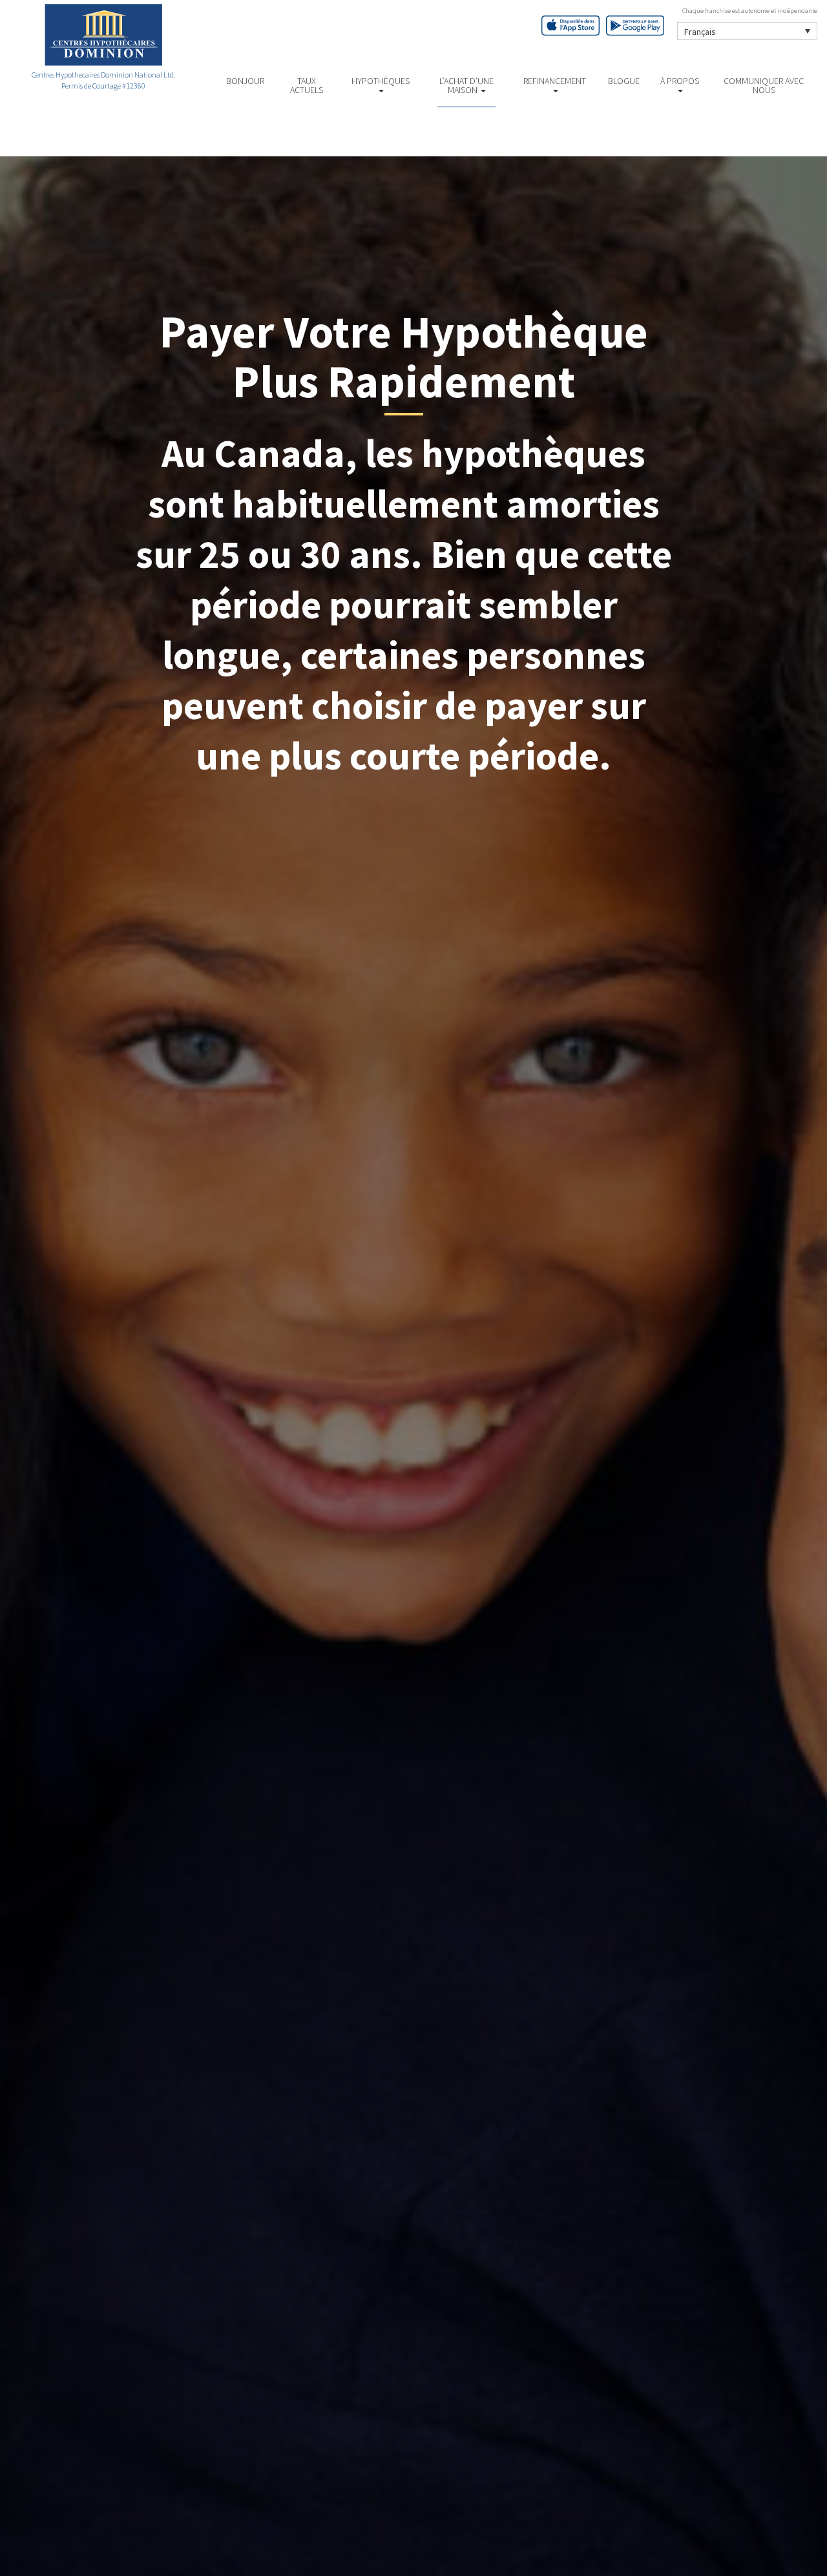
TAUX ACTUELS (307, 85)
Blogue (624, 81)
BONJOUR (245, 81)
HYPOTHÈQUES (381, 81)
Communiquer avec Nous (764, 85)
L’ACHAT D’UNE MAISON (466, 85)
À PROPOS (680, 81)
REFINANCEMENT (555, 81)
